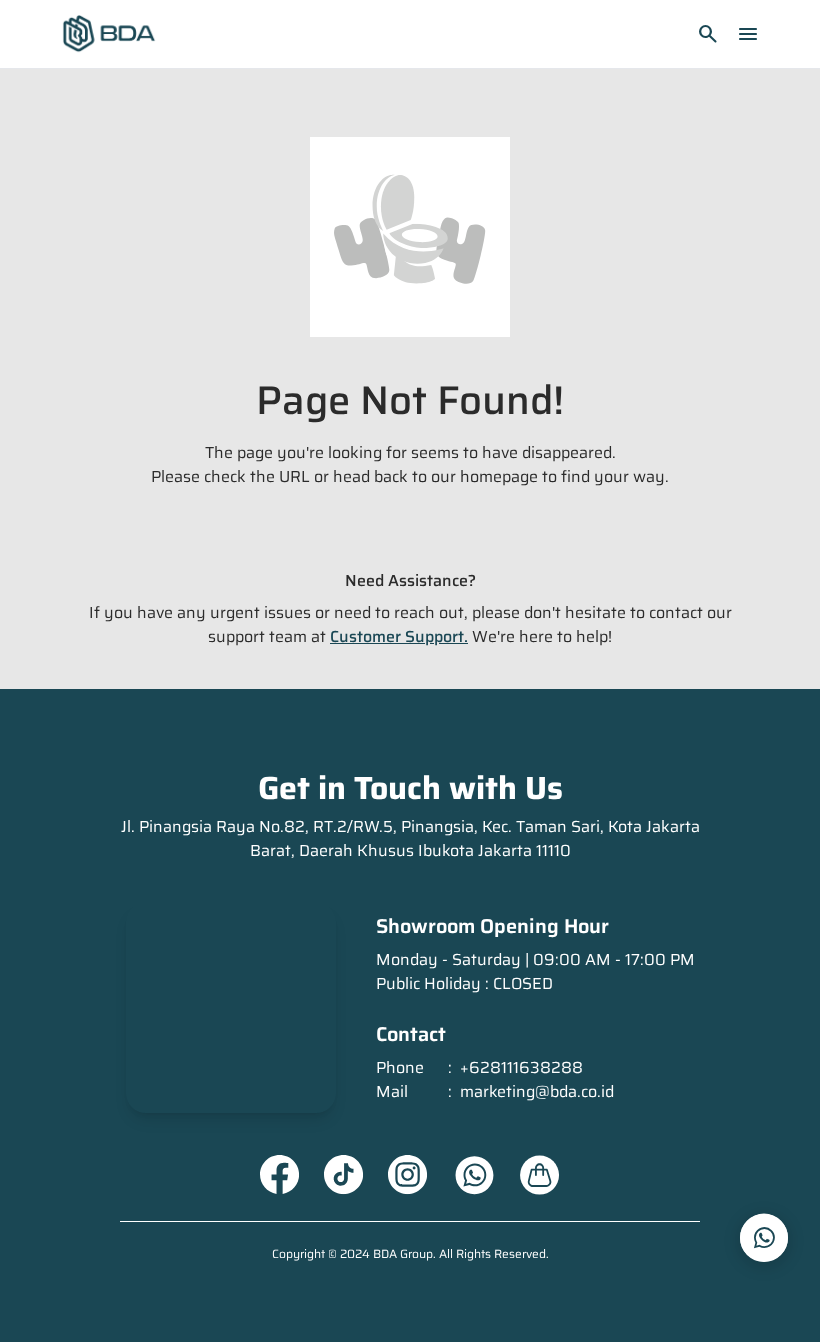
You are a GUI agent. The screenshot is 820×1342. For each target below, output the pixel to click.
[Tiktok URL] (344, 1175)
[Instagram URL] (408, 1175)
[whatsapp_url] (764, 1238)
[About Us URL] (540, 1175)
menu (748, 34)
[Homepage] (109, 34)
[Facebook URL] (280, 1175)
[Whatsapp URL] (474, 1175)
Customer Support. (399, 636)
